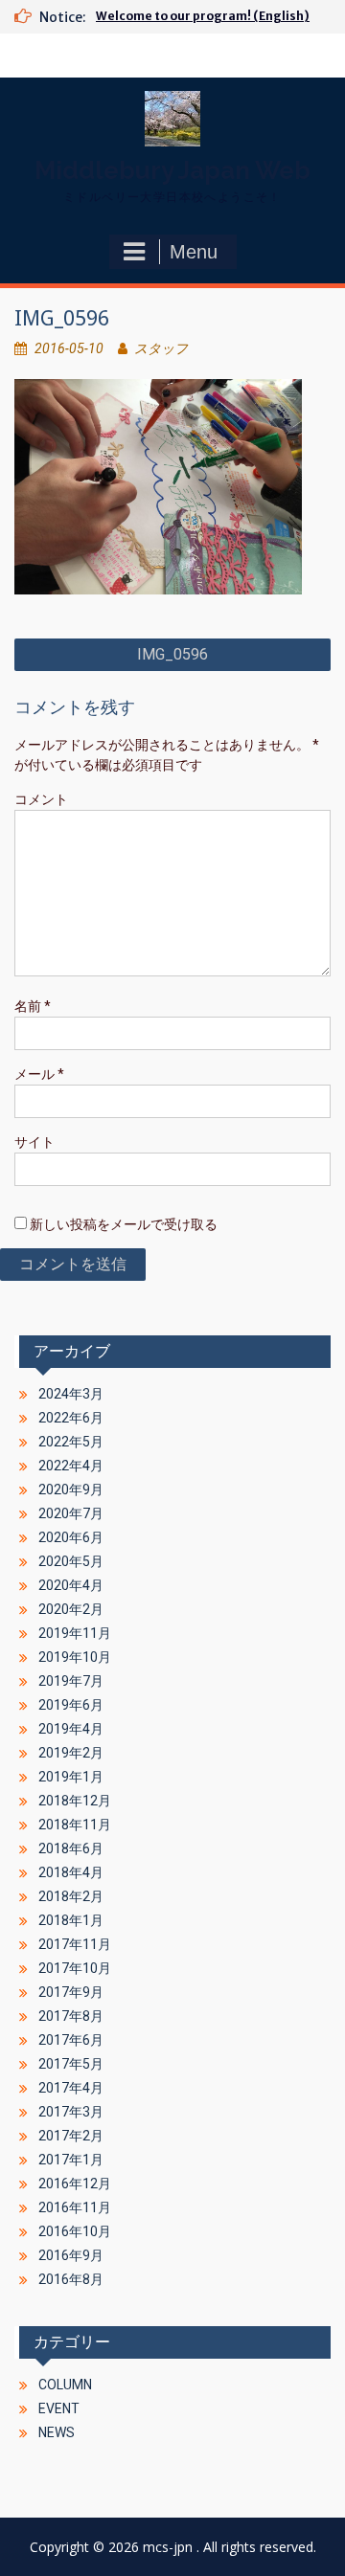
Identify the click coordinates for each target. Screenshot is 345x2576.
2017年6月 (71, 2040)
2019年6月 (71, 1705)
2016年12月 (75, 2184)
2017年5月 (71, 2064)
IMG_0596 (172, 654)
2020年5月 (71, 1561)
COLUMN (65, 2385)
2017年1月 (71, 2160)
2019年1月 (71, 1777)
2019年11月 (75, 1633)
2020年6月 (71, 1537)
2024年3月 (71, 1394)
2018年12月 (75, 1801)
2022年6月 (71, 1418)
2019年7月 (71, 1681)
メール (39, 1074)
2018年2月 (71, 1896)
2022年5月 (71, 1442)
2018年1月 (71, 1920)
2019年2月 (71, 1753)
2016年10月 (75, 2231)
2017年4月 (71, 2088)
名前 (33, 1006)
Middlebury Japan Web (172, 170)
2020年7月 (71, 1513)
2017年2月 (71, 2136)
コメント (41, 799)
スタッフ (161, 348)
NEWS (57, 2432)
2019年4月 (71, 1729)
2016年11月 (75, 2207)
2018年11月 (75, 1825)
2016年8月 (71, 2279)
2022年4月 (71, 1466)
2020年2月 (71, 1609)
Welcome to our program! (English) (203, 16)
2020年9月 (71, 1490)
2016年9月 (71, 2255)
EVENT (59, 2408)
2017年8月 (71, 2016)
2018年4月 (71, 1872)
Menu (194, 252)
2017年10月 (75, 1968)
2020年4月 (71, 1585)
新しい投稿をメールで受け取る (124, 1224)
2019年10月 (75, 1657)
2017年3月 (71, 2112)
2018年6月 (71, 1848)
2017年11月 (75, 1944)
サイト (34, 1142)
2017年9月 (71, 1992)
